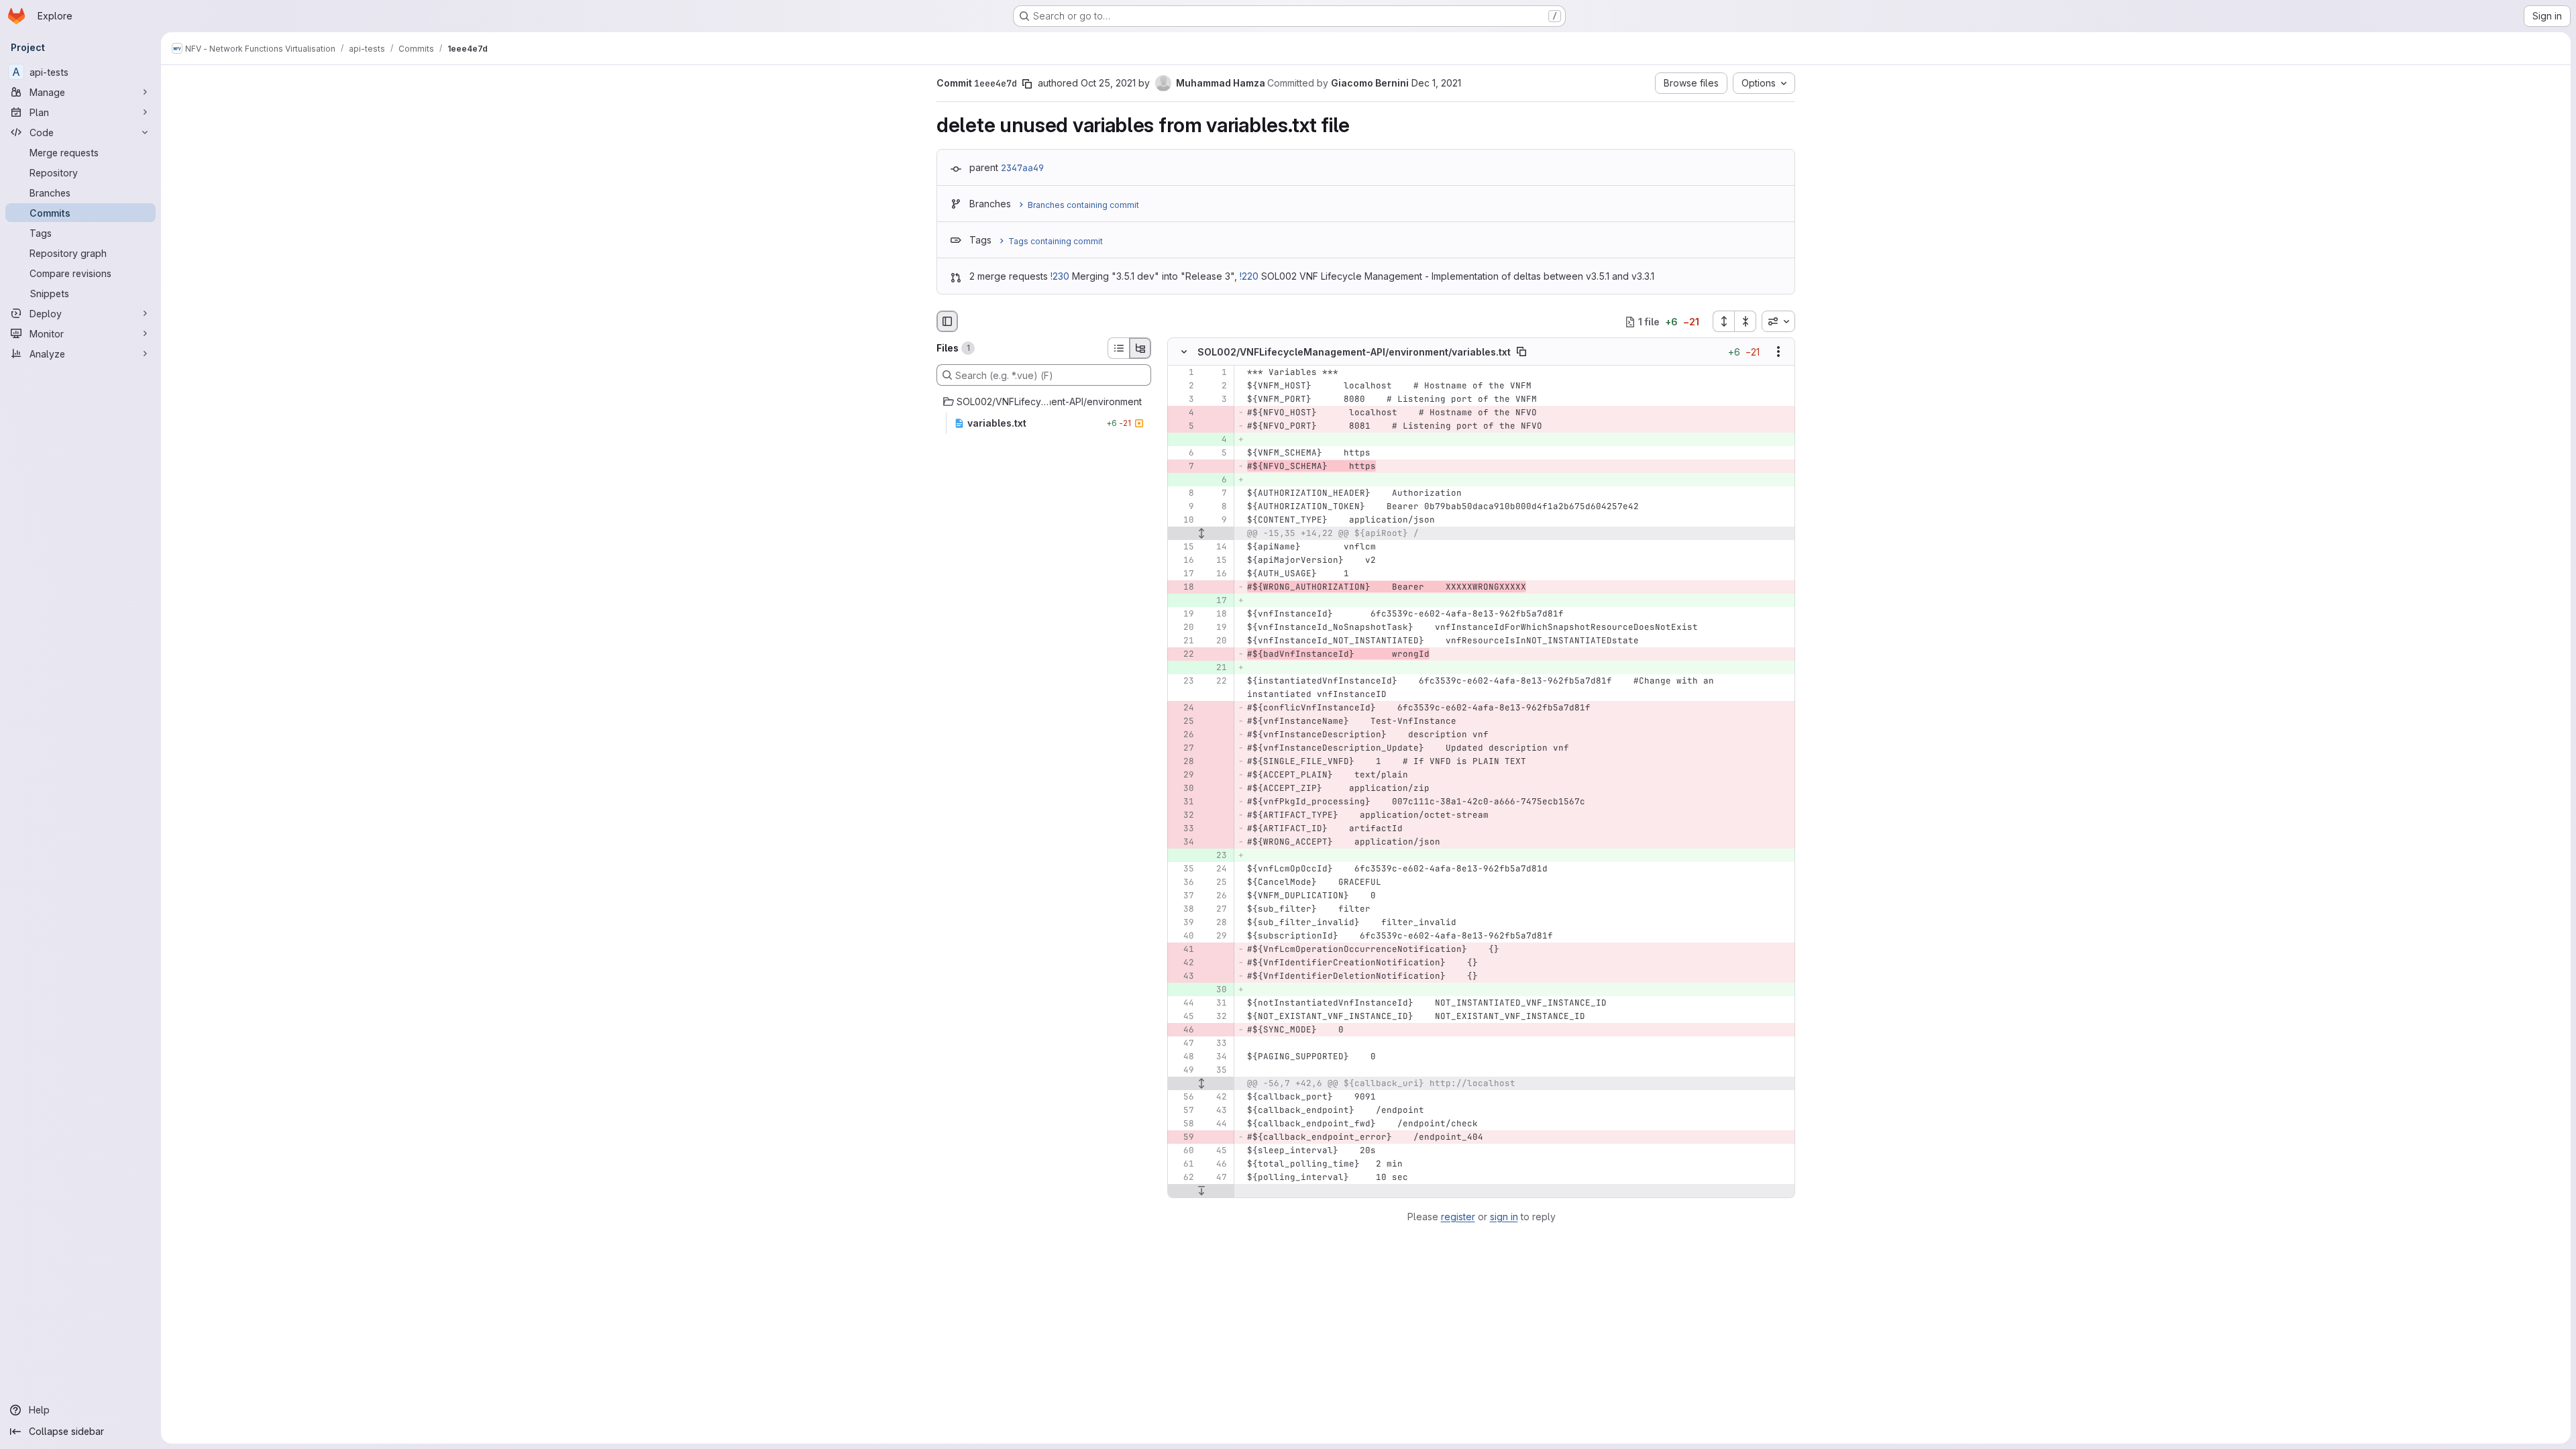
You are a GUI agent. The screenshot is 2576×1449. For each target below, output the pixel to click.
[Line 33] (1216, 1044)
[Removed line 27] (1183, 749)
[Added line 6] (1216, 480)
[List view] (1118, 348)
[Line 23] (1183, 682)
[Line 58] (1183, 1124)
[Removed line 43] (1183, 977)
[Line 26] (1216, 896)
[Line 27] (1216, 910)
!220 (1249, 276)
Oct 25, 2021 (1108, 83)
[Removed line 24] (1183, 708)
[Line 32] (1216, 1017)
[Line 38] (1183, 910)
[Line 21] (1183, 641)
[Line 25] (1216, 883)
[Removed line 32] (1183, 816)
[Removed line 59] (1183, 1138)
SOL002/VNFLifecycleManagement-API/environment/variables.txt (1354, 352)
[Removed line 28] (1183, 762)
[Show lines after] (1201, 1191)
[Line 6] (1183, 453)
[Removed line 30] (1183, 789)
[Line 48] (1183, 1057)
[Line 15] (1183, 547)
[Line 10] (1183, 521)
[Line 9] (1183, 507)
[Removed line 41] (1183, 950)
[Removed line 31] (1183, 802)
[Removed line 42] (1183, 963)
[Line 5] (1216, 453)
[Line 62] (1183, 1178)
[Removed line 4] (1183, 413)
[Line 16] (1183, 561)
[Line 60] (1183, 1151)
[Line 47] (1183, 1044)
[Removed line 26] (1183, 735)
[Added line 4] (1216, 440)
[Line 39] (1183, 923)
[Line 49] (1183, 1071)
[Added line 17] (1216, 601)
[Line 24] (1216, 869)
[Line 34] (1216, 1057)
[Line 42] (1216, 1097)
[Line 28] (1216, 923)
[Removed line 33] (1183, 829)
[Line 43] (1216, 1111)
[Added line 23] (1216, 856)
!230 (1060, 276)
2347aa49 (1022, 168)
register (1458, 1217)
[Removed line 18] (1183, 588)
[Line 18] (1216, 614)
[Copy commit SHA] (1027, 84)
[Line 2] (1183, 386)
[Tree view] (1140, 348)
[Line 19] (1183, 614)
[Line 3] (1183, 400)
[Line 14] (1216, 547)
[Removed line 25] (1183, 722)
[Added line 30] (1216, 990)
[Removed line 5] (1183, 427)
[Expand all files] (1723, 321)
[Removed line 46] (1183, 1030)
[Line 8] (1183, 494)
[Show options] (1778, 352)
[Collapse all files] (1746, 321)
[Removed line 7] (1183, 467)
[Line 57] (1183, 1111)
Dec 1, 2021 (1436, 83)
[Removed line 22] (1183, 655)
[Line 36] (1183, 883)
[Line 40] (1183, 936)
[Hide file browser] (947, 321)
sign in (1504, 1217)
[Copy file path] (1521, 352)
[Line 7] (1216, 494)
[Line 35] (1183, 869)
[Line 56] (1183, 1097)
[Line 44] (1183, 1004)
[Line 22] (1216, 682)
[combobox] (1778, 321)
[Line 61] (1183, 1165)
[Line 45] (1183, 1017)
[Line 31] (1216, 1004)
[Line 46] (1216, 1165)
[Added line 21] (1216, 668)
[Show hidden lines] (1201, 534)
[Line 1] (1183, 373)
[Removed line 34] (1183, 843)
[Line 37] (1183, 896)
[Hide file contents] (1184, 352)
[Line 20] (1183, 628)
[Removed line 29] (1183, 775)
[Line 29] (1216, 936)
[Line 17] (1183, 574)
